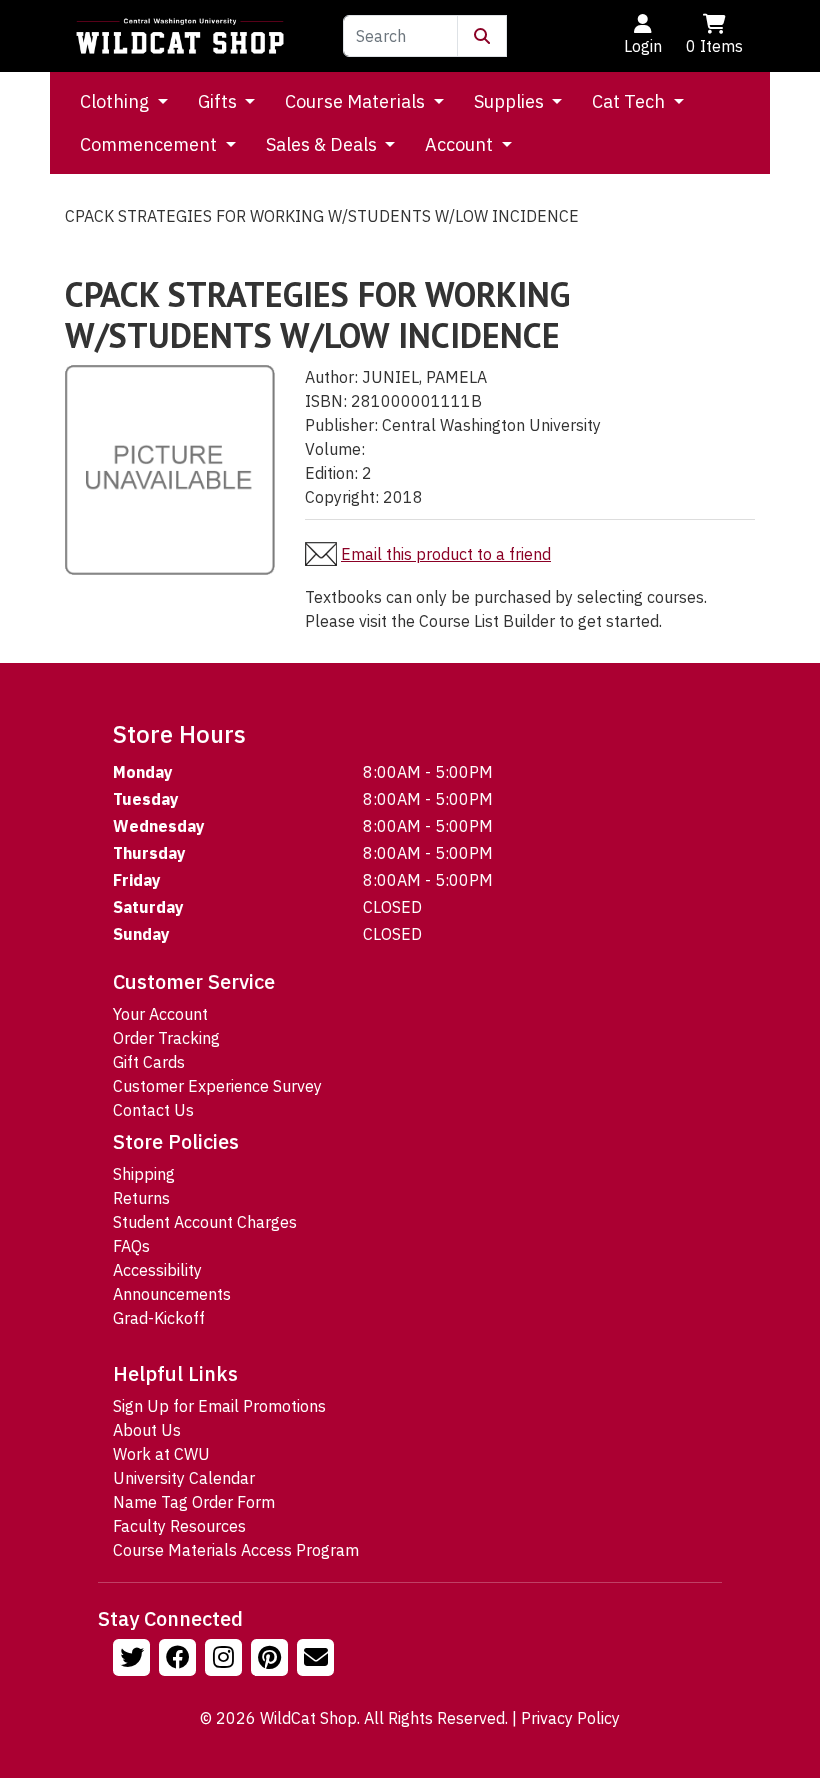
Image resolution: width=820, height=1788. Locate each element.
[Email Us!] (318, 1660)
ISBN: (326, 401)
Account (461, 144)
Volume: (335, 449)
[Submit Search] (482, 36)
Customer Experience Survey (217, 1086)
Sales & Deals (323, 144)
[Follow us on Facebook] (180, 1660)
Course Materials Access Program (236, 1550)
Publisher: (341, 425)
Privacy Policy (570, 1718)
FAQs (131, 1246)
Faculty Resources (179, 1526)
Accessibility (157, 1270)
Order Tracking (166, 1038)
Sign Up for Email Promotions (219, 1406)
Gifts (219, 101)
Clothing (116, 101)
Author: (331, 377)
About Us (147, 1430)
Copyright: (342, 497)
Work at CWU (161, 1454)
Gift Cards (149, 1062)
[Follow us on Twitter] (134, 1660)
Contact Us (153, 1110)
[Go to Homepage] (180, 36)
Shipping (144, 1174)
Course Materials (357, 101)
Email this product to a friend (446, 554)
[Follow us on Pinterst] (272, 1660)
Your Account (160, 1014)
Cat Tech (630, 101)
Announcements (172, 1294)
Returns (141, 1198)
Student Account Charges (205, 1222)
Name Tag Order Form (194, 1502)
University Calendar (184, 1478)
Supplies (511, 101)
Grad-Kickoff (159, 1318)
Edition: (331, 473)
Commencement (150, 144)
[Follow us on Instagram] (226, 1660)
